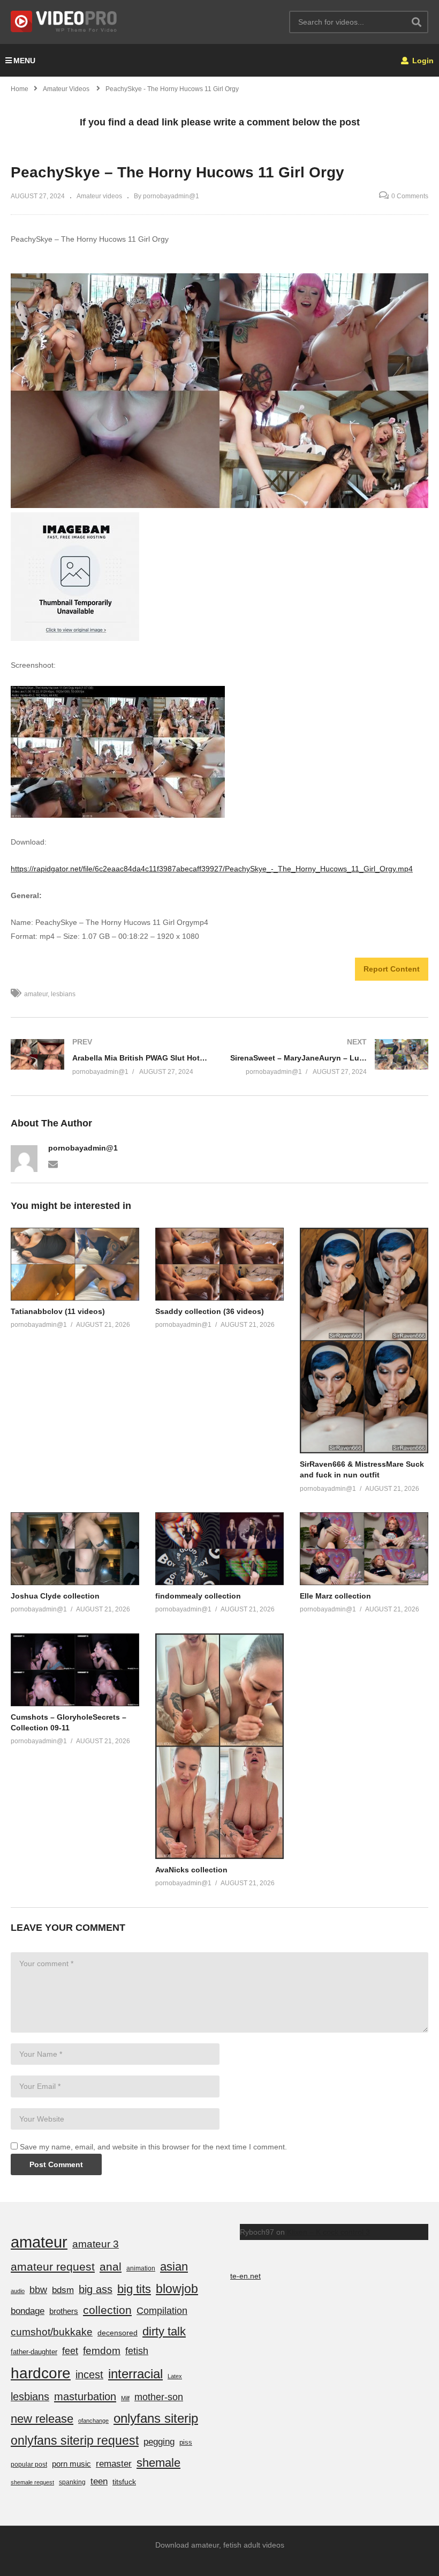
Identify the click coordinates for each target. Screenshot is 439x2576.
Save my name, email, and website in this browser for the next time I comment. (153, 2147)
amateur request (53, 2267)
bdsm (63, 2290)
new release (42, 2419)
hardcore (41, 2373)
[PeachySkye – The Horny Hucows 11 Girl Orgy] (75, 1264)
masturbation (85, 2396)
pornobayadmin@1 (83, 1148)
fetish (137, 2351)
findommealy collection (198, 1596)
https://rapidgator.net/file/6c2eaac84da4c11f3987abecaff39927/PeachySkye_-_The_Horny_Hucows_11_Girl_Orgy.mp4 (212, 869)
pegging (159, 2441)
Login (422, 61)
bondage (28, 2311)
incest (89, 2375)
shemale (158, 2463)
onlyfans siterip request (75, 2440)
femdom (102, 2351)
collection (107, 2310)
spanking (72, 2482)
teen (99, 2481)
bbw (38, 2290)
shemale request (32, 2482)
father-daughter (34, 2352)
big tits (134, 2289)
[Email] (53, 1163)
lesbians (63, 994)
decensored (118, 2333)
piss (186, 2442)
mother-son (159, 2397)
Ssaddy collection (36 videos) (210, 1311)
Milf (125, 2398)
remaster (114, 2463)
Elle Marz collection (335, 1596)
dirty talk (164, 2331)
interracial (135, 2374)
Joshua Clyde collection (55, 1596)
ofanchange (93, 2421)
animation (141, 2268)
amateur (36, 994)
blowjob (177, 2289)
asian (174, 2267)
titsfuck (124, 2482)
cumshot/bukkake (52, 2332)
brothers (64, 2311)
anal (111, 2267)
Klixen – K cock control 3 (328, 2232)
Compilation (162, 2311)
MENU (24, 61)
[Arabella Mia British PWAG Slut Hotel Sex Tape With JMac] (110, 1056)
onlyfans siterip (156, 2418)
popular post (29, 2465)
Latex (175, 2376)
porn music (71, 2464)
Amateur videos (99, 196)
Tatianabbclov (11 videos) (58, 1311)
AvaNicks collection (191, 1870)
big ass (96, 2289)
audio (18, 2291)
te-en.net (245, 2276)
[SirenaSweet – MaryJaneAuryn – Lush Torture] (329, 1056)
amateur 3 (96, 2244)
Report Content (392, 969)
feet (70, 2351)
